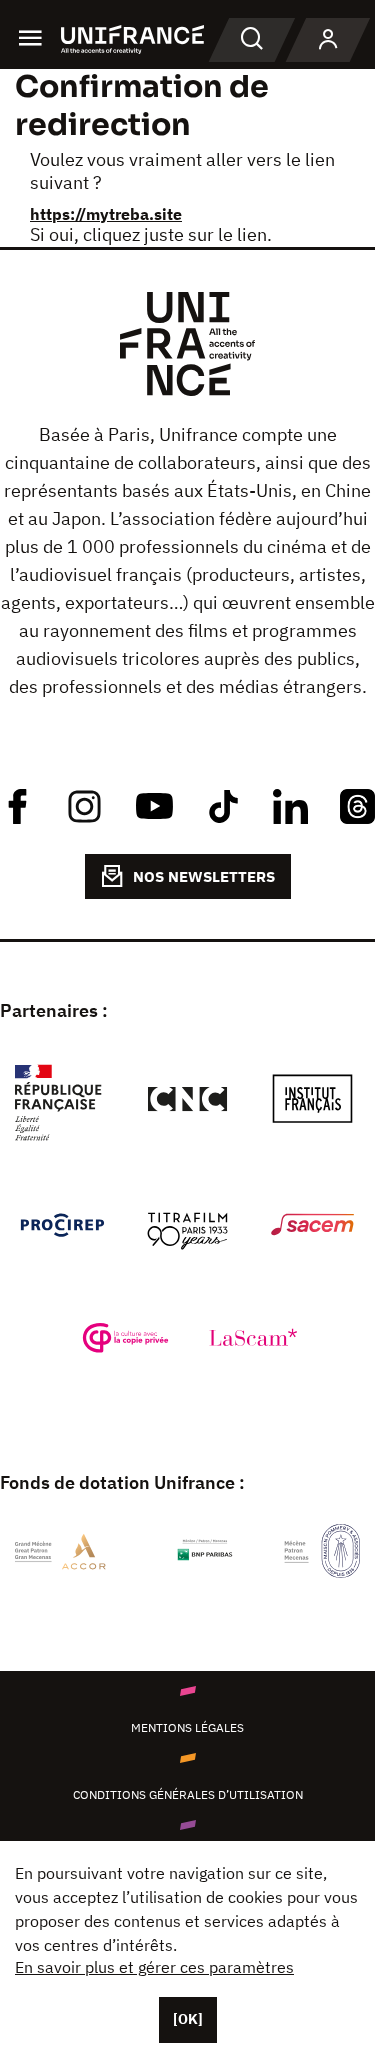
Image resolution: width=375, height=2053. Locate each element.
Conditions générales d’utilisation (188, 1794)
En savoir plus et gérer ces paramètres (154, 1967)
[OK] (188, 2019)
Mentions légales (187, 1727)
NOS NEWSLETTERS (204, 876)
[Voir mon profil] (328, 40)
